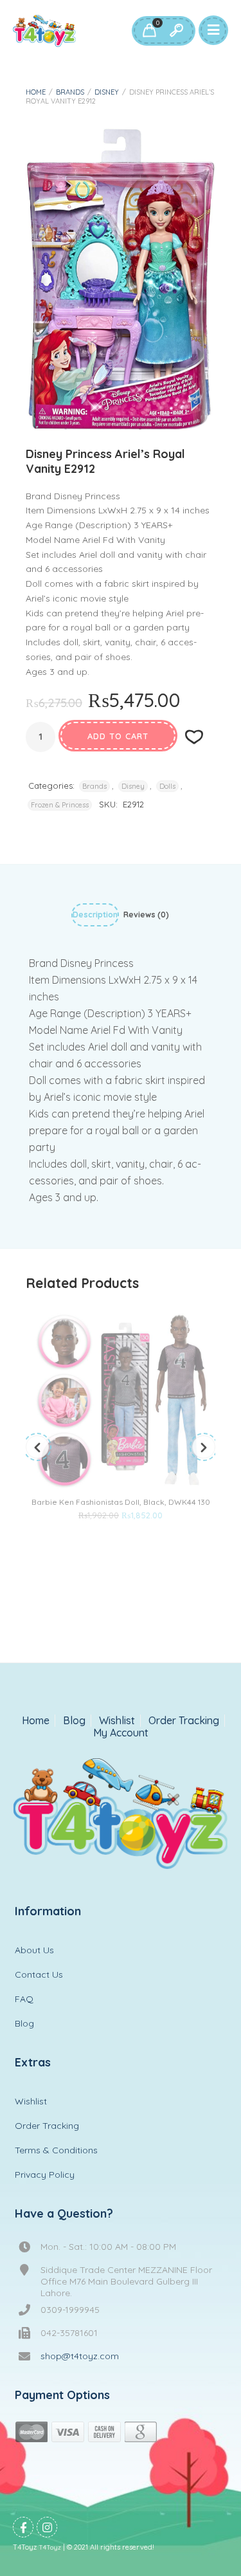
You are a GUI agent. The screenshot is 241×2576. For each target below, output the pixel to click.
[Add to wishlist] (142, 1540)
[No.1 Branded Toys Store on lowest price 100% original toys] (44, 31)
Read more (101, 1540)
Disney (107, 92)
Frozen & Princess (60, 805)
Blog (74, 1721)
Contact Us (39, 1974)
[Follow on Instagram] (47, 2527)
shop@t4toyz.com (80, 2356)
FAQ (24, 1999)
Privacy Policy (45, 2175)
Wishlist (117, 1721)
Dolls (167, 786)
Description (95, 915)
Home (36, 92)
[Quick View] (121, 1540)
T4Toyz (50, 2547)
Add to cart (118, 736)
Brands (70, 92)
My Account (121, 1733)
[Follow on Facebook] (23, 2527)
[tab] (95, 917)
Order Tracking (184, 1721)
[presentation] (37, 1447)
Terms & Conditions (56, 2150)
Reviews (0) (146, 915)
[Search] (176, 31)
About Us (34, 1950)
